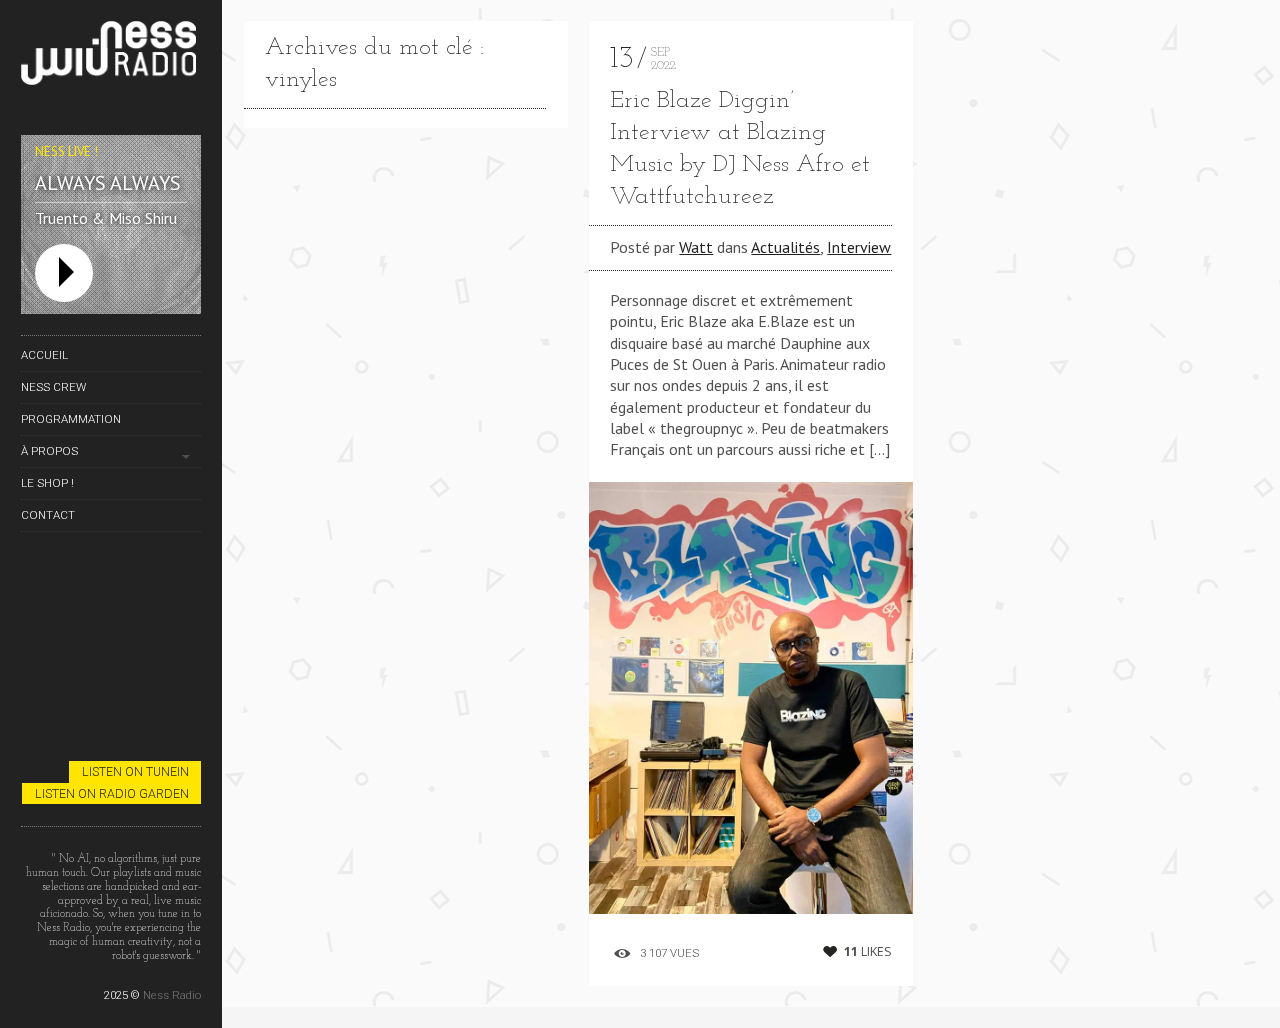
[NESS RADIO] (111, 56)
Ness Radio (172, 995)
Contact (48, 515)
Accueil (44, 355)
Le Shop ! (47, 483)
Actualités (785, 247)
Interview (859, 247)
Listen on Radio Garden (112, 793)
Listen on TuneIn (135, 771)
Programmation (71, 419)
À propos (49, 451)
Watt (696, 247)
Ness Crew (53, 387)
